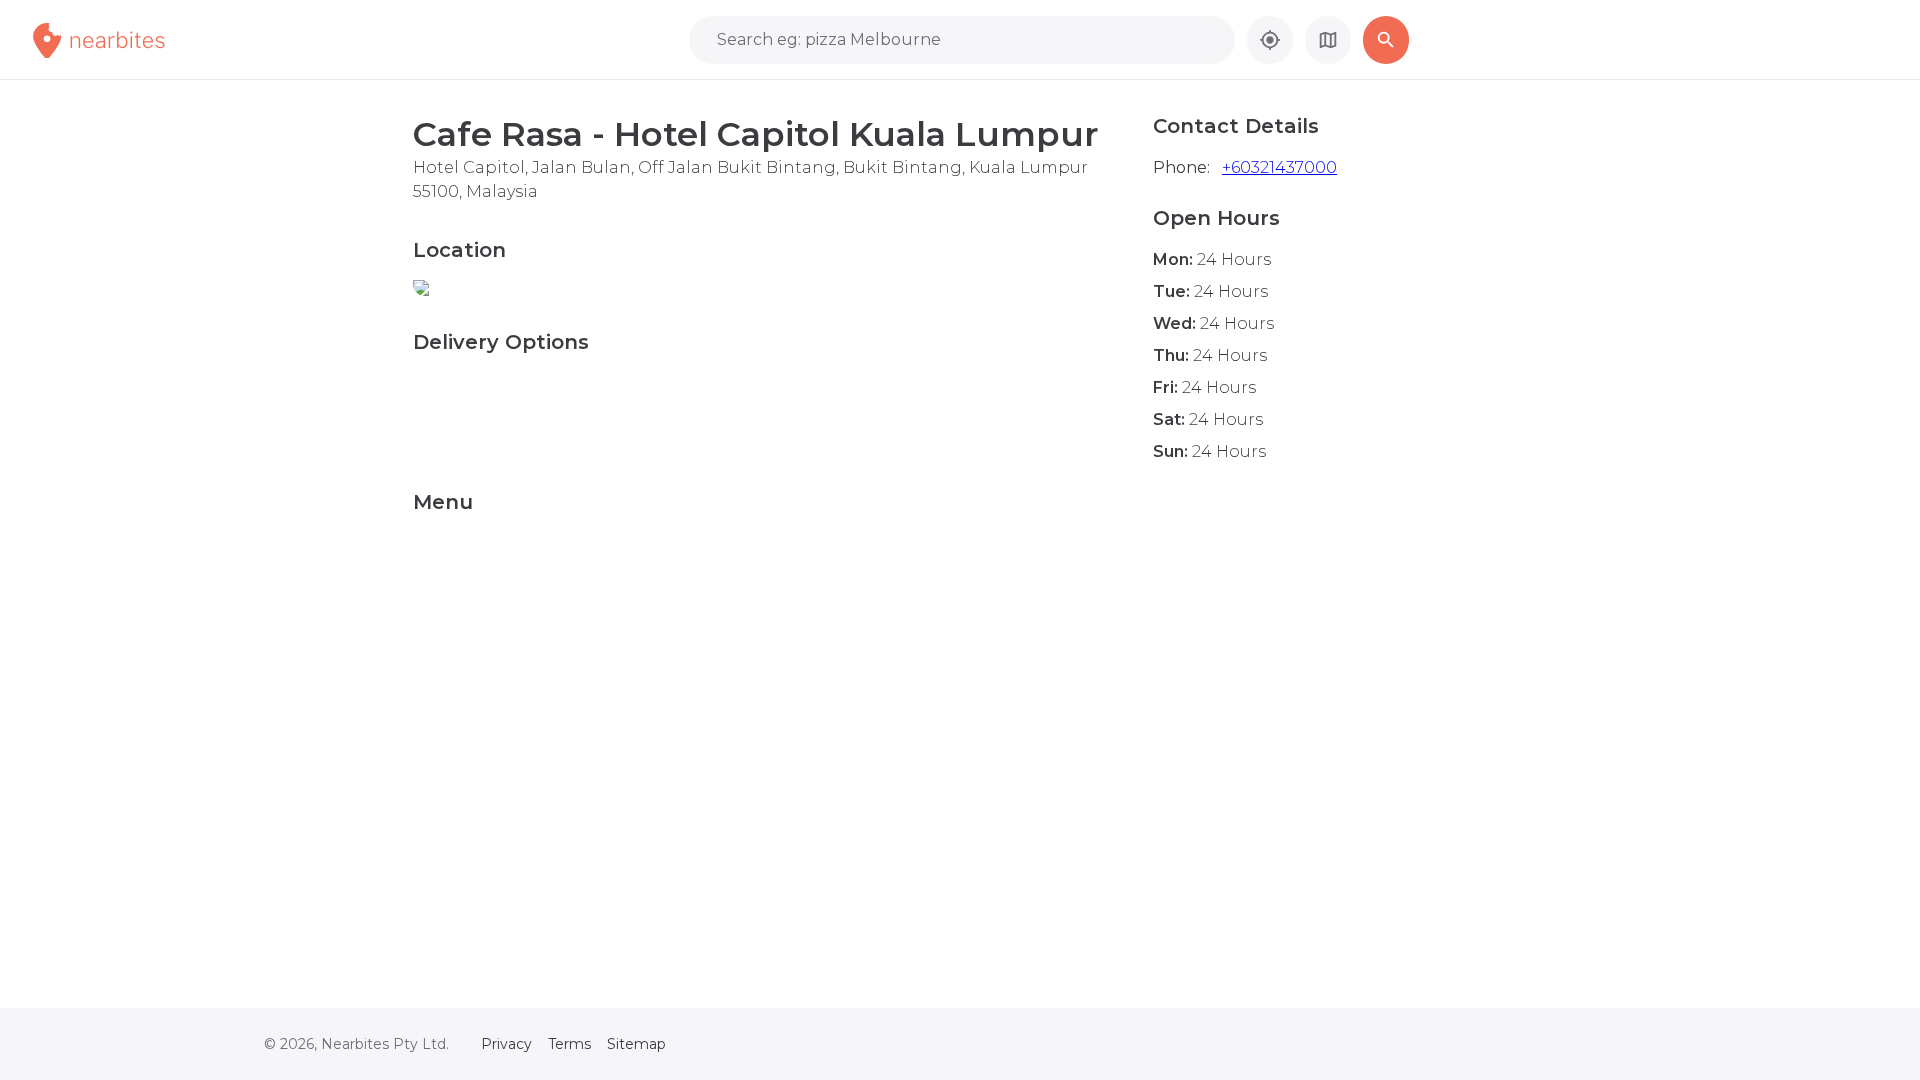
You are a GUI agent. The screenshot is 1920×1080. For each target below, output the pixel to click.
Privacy (506, 1044)
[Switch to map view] (1328, 40)
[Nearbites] (121, 40)
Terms (569, 1044)
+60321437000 (1279, 167)
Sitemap (636, 1044)
